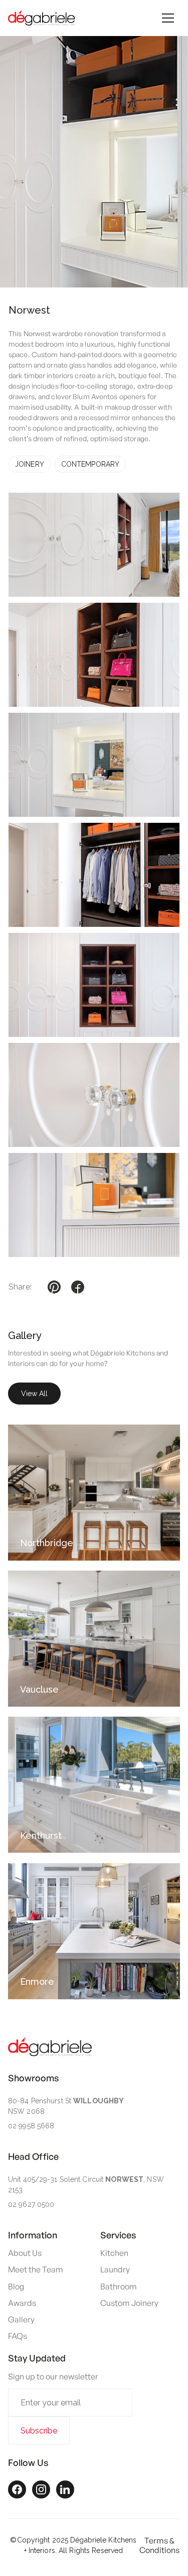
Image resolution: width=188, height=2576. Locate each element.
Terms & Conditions (159, 2545)
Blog (16, 2287)
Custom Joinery (129, 2303)
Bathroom (119, 2287)
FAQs (18, 2336)
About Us (25, 2253)
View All (34, 1394)
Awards (22, 2303)
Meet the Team (36, 2270)
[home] (42, 18)
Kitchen (114, 2253)
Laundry (115, 2270)
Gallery (21, 2320)
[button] (168, 18)
